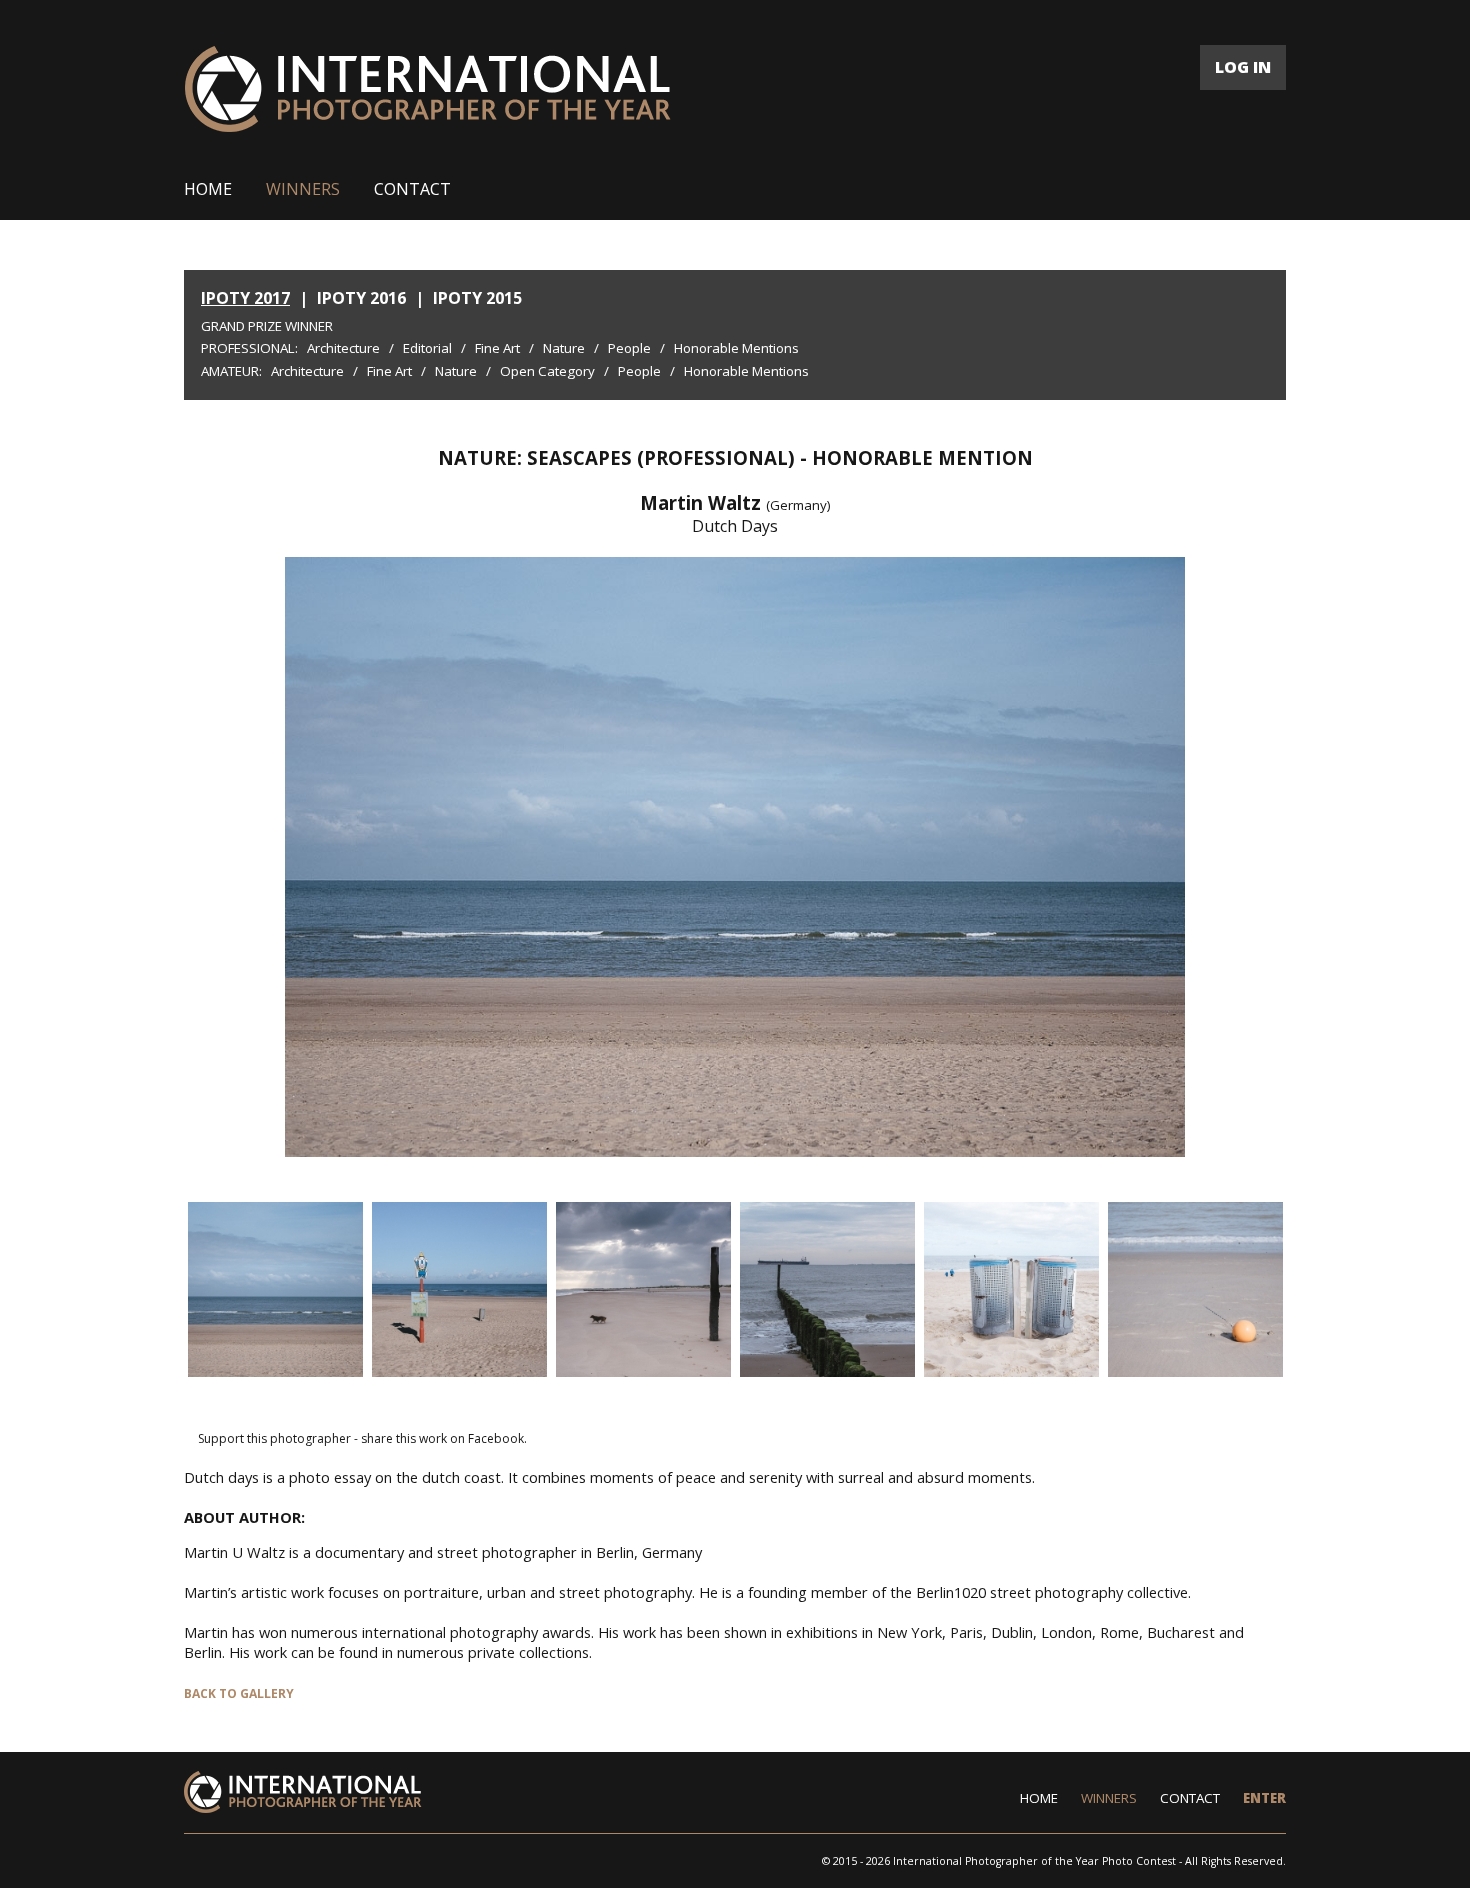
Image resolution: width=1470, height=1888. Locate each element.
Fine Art (497, 348)
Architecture (343, 348)
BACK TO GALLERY (239, 1693)
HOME (208, 189)
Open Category (547, 371)
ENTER (1264, 1798)
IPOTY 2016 (361, 298)
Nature (564, 348)
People (629, 348)
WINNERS (303, 189)
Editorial (427, 348)
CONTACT (412, 189)
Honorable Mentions (736, 348)
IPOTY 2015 (477, 298)
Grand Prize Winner (267, 326)
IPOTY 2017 (245, 298)
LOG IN (1243, 67)
